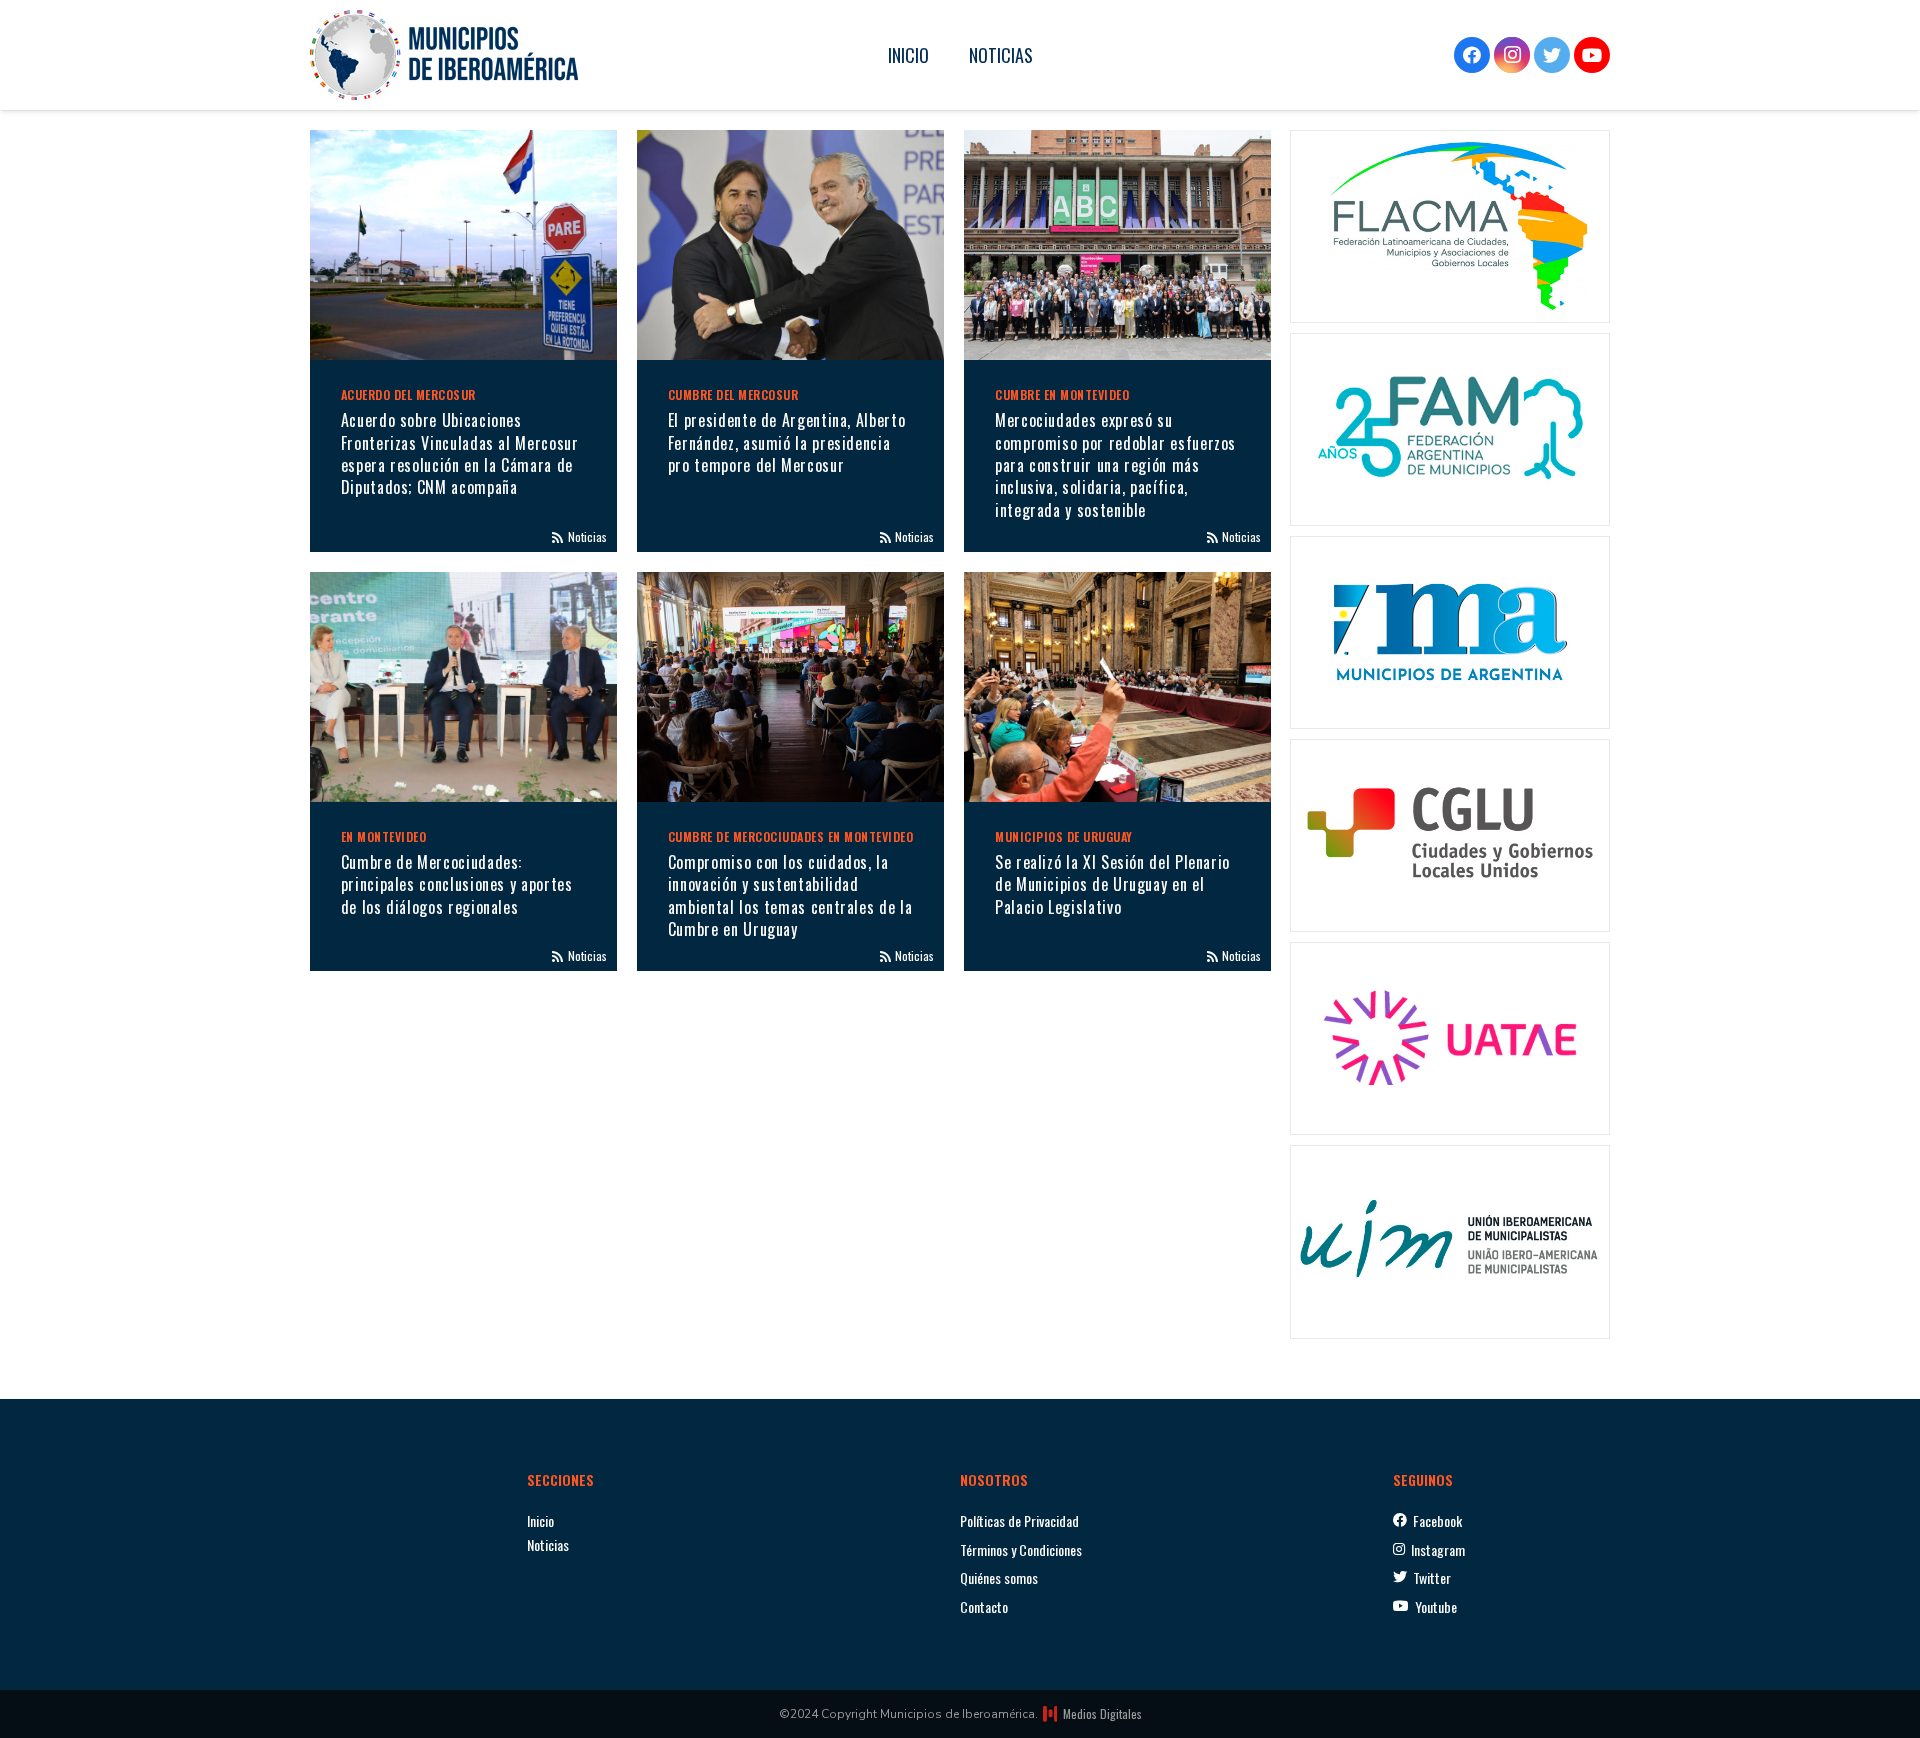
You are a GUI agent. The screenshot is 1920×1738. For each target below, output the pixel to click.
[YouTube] (1592, 55)
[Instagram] (1512, 55)
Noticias (587, 536)
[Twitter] (1552, 55)
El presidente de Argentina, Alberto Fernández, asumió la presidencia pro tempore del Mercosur (786, 442)
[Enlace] (444, 55)
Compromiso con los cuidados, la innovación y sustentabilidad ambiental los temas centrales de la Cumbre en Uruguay (790, 895)
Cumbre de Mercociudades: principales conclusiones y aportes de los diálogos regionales (457, 884)
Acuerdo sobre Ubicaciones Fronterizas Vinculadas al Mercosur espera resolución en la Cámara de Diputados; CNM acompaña (460, 453)
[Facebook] (1472, 55)
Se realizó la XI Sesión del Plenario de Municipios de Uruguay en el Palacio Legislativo (1112, 884)
